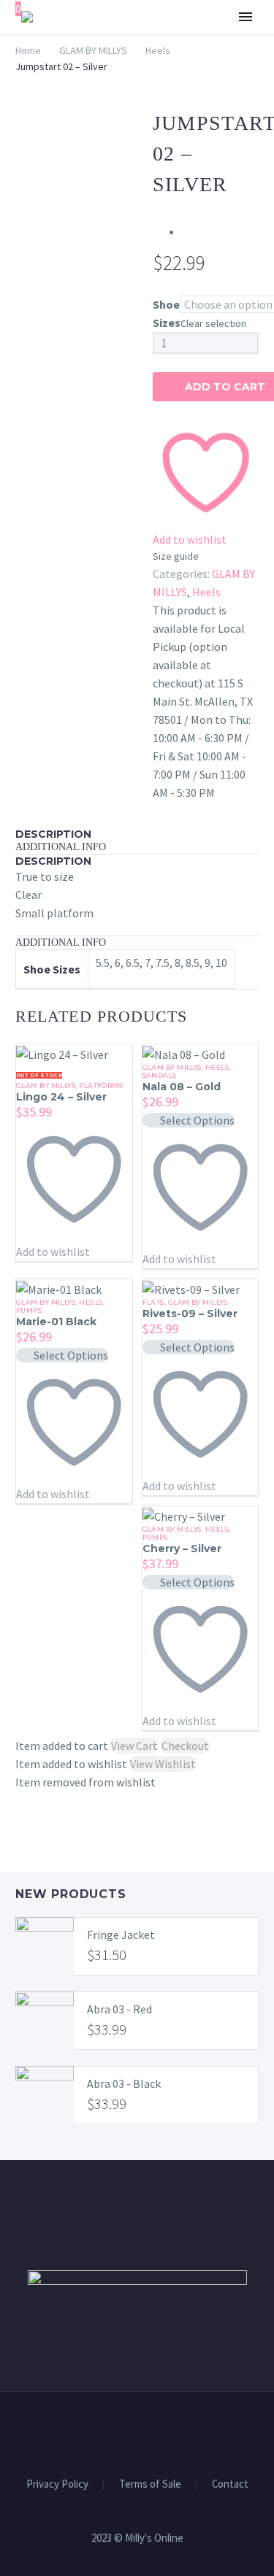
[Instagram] (147, 2432)
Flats (153, 1302)
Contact (230, 2484)
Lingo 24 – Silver (61, 1097)
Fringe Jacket (121, 1935)
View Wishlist (163, 1764)
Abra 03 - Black (124, 2083)
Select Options (197, 1120)
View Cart (134, 1746)
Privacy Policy (57, 2484)
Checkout (185, 1746)
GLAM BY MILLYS (175, 61)
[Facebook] (128, 2432)
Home (28, 50)
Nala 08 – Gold (182, 1087)
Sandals (160, 1075)
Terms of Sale (150, 2484)
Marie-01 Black (56, 1322)
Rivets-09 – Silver (190, 1314)
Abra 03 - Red (119, 2009)
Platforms (101, 1085)
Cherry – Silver (182, 1549)
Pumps (29, 1310)
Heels (206, 592)
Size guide (176, 556)
